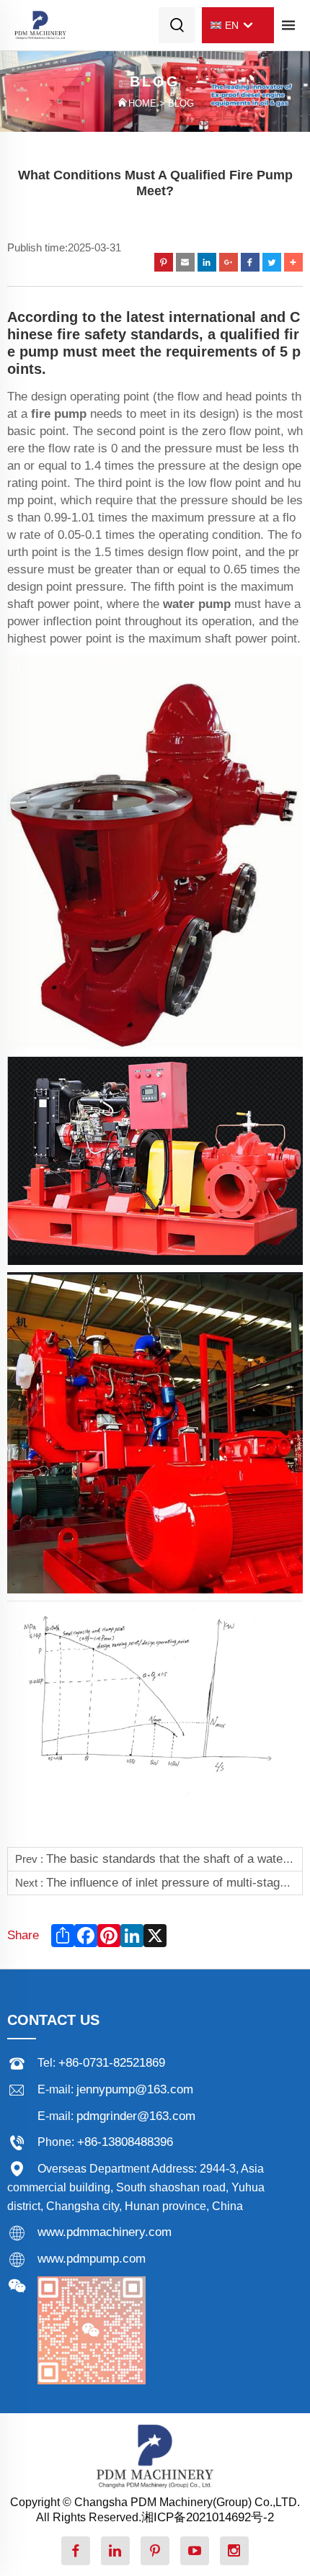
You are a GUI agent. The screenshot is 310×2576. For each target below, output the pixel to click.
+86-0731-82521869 (112, 2063)
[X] (154, 1936)
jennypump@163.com (135, 2089)
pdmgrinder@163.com (136, 2116)
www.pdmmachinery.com (105, 2232)
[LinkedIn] (130, 1936)
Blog (181, 104)
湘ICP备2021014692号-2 (208, 2517)
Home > (148, 104)
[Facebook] (84, 1936)
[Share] (61, 1936)
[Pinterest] (107, 1936)
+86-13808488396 (125, 2142)
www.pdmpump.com (92, 2259)
